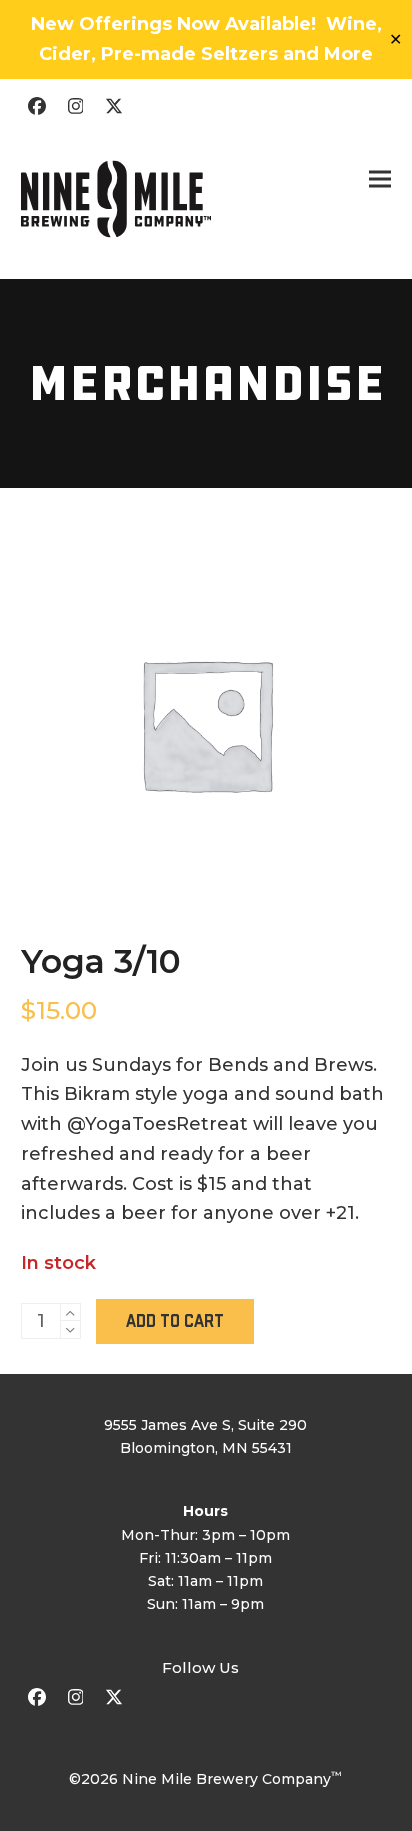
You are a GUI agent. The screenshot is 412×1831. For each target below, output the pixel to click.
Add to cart (175, 1321)
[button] (380, 179)
